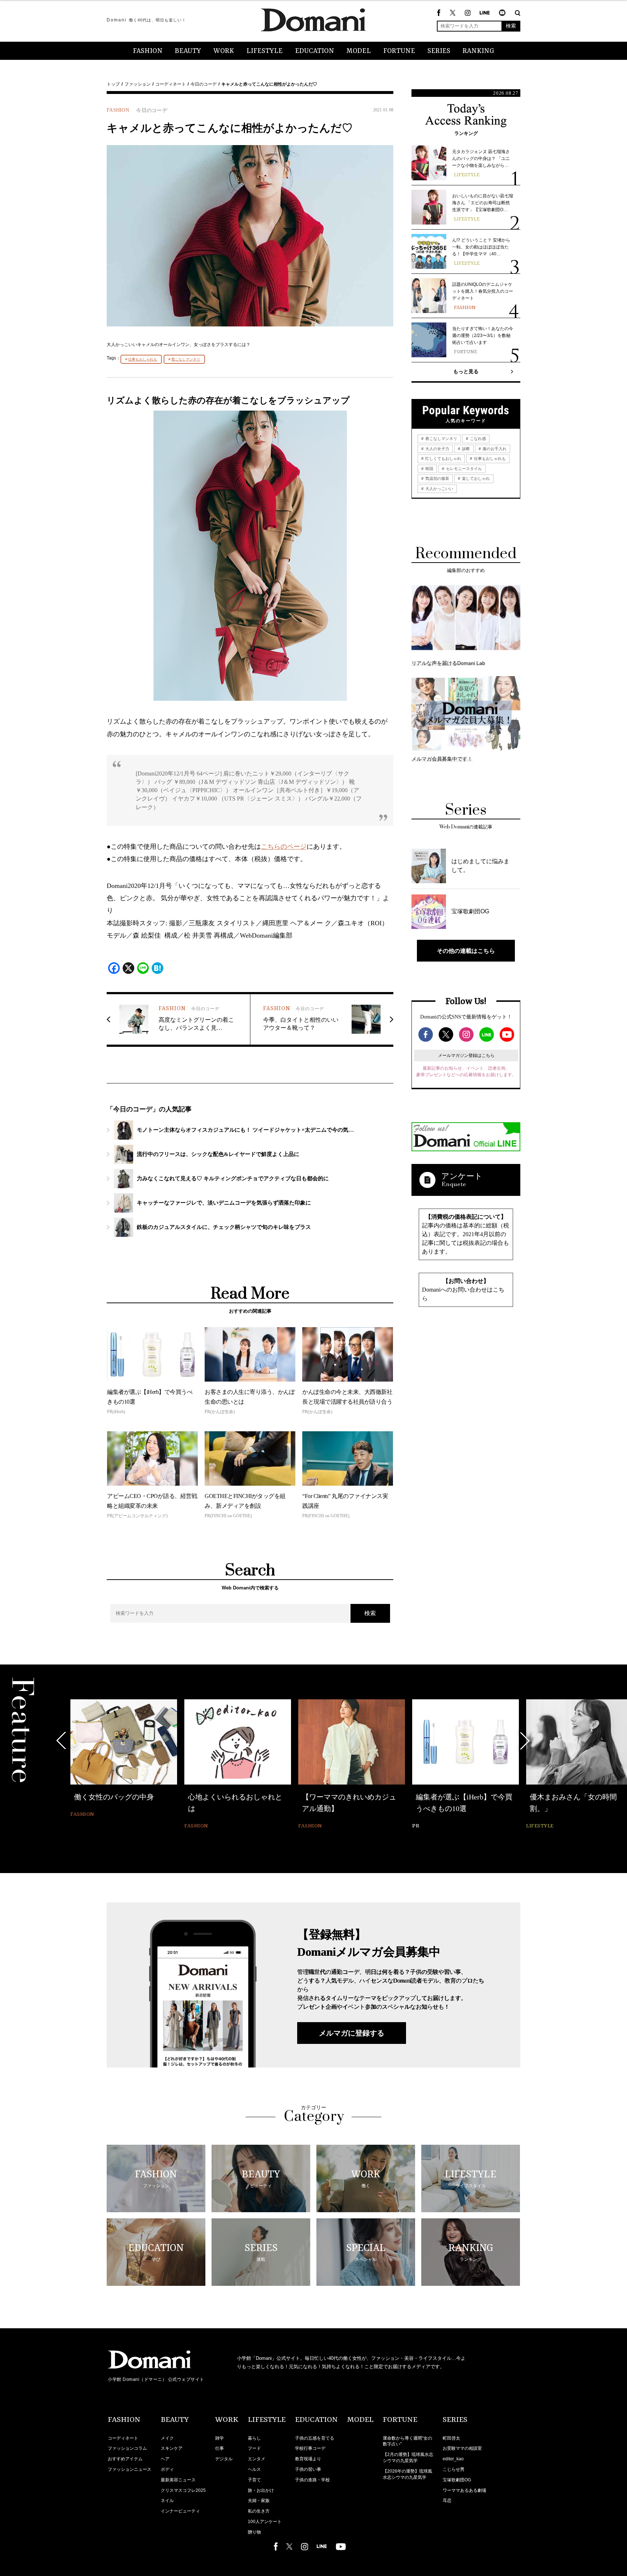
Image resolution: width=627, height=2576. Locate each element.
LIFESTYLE (265, 51)
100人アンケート (265, 2522)
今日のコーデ (204, 84)
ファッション (138, 84)
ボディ (167, 2469)
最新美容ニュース (178, 2480)
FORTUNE (399, 51)
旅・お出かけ (261, 2490)
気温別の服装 (437, 478)
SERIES (439, 51)
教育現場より (308, 2459)
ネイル (167, 2501)
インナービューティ (180, 2511)
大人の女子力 (437, 449)
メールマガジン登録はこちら (466, 1055)
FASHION (148, 51)
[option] (124, 1759)
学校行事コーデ (310, 2448)
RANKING (478, 51)
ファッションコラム (127, 2448)
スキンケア (172, 2448)
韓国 (429, 469)
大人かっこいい (439, 489)
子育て (254, 2480)
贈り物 (254, 2532)
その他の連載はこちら (466, 951)
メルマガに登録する (352, 2033)
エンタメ (257, 2459)
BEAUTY (188, 51)
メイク (167, 2438)
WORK (224, 51)
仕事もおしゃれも (143, 359)
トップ (113, 84)
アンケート (462, 1176)
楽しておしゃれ (475, 478)
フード (254, 2448)
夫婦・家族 (259, 2501)
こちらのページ (284, 847)
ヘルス (254, 2469)
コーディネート (171, 84)
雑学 (220, 2438)
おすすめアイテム (125, 2459)
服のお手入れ (494, 449)
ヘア (165, 2459)
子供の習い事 (308, 2469)
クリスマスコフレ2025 (183, 2490)
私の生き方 (259, 2511)
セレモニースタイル (463, 469)
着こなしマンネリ (186, 359)
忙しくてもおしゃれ (443, 458)
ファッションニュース (130, 2469)
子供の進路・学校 (312, 2480)
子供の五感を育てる (315, 2438)
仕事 (220, 2448)
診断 (465, 449)
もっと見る (466, 371)
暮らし (254, 2438)
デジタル (224, 2459)
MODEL (359, 51)
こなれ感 (477, 439)
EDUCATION (315, 51)
